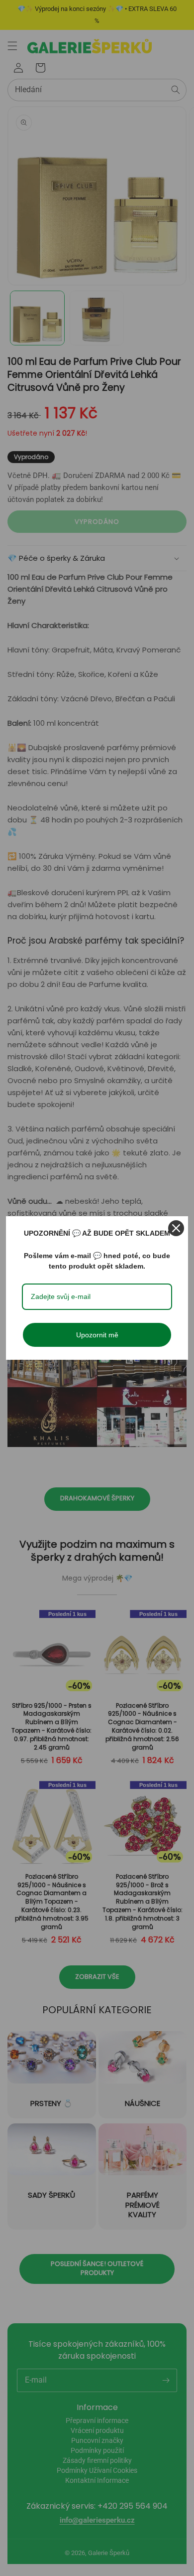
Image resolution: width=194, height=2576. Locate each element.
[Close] (176, 1228)
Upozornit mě (97, 1335)
